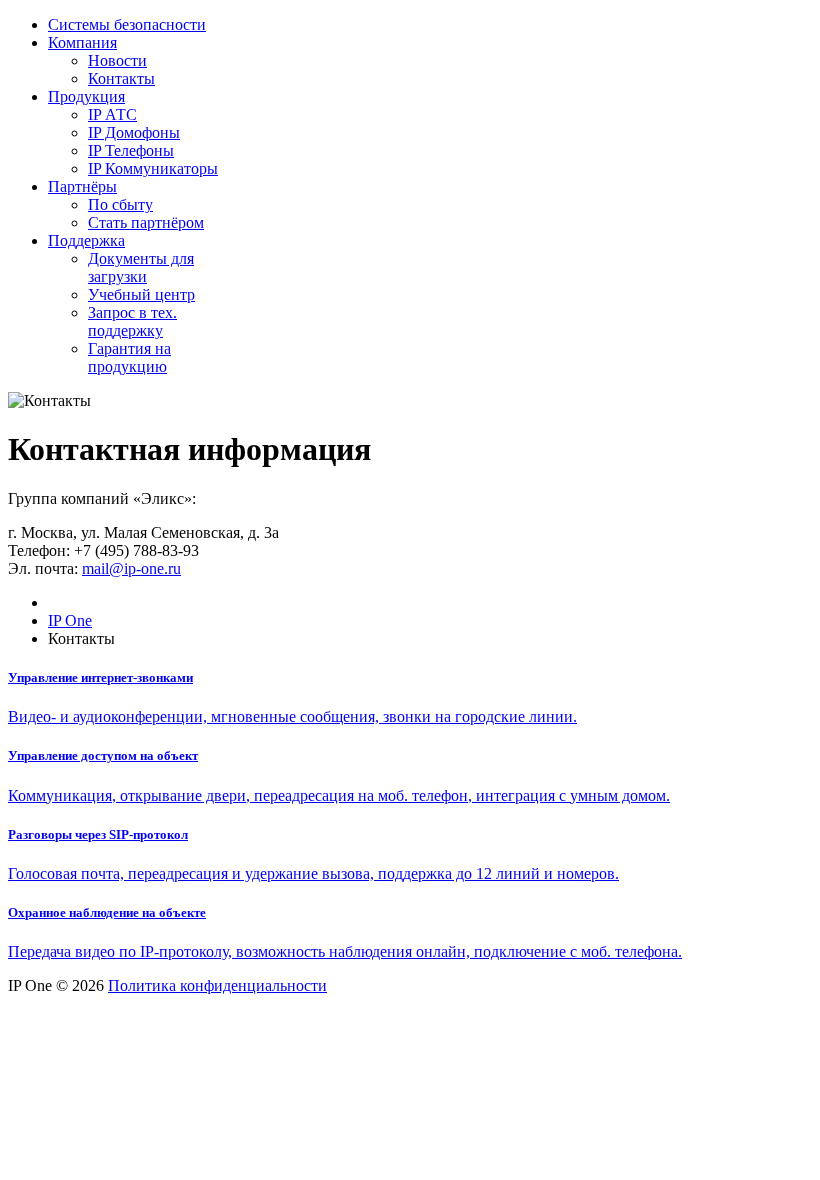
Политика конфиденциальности (217, 985)
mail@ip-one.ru (131, 568)
